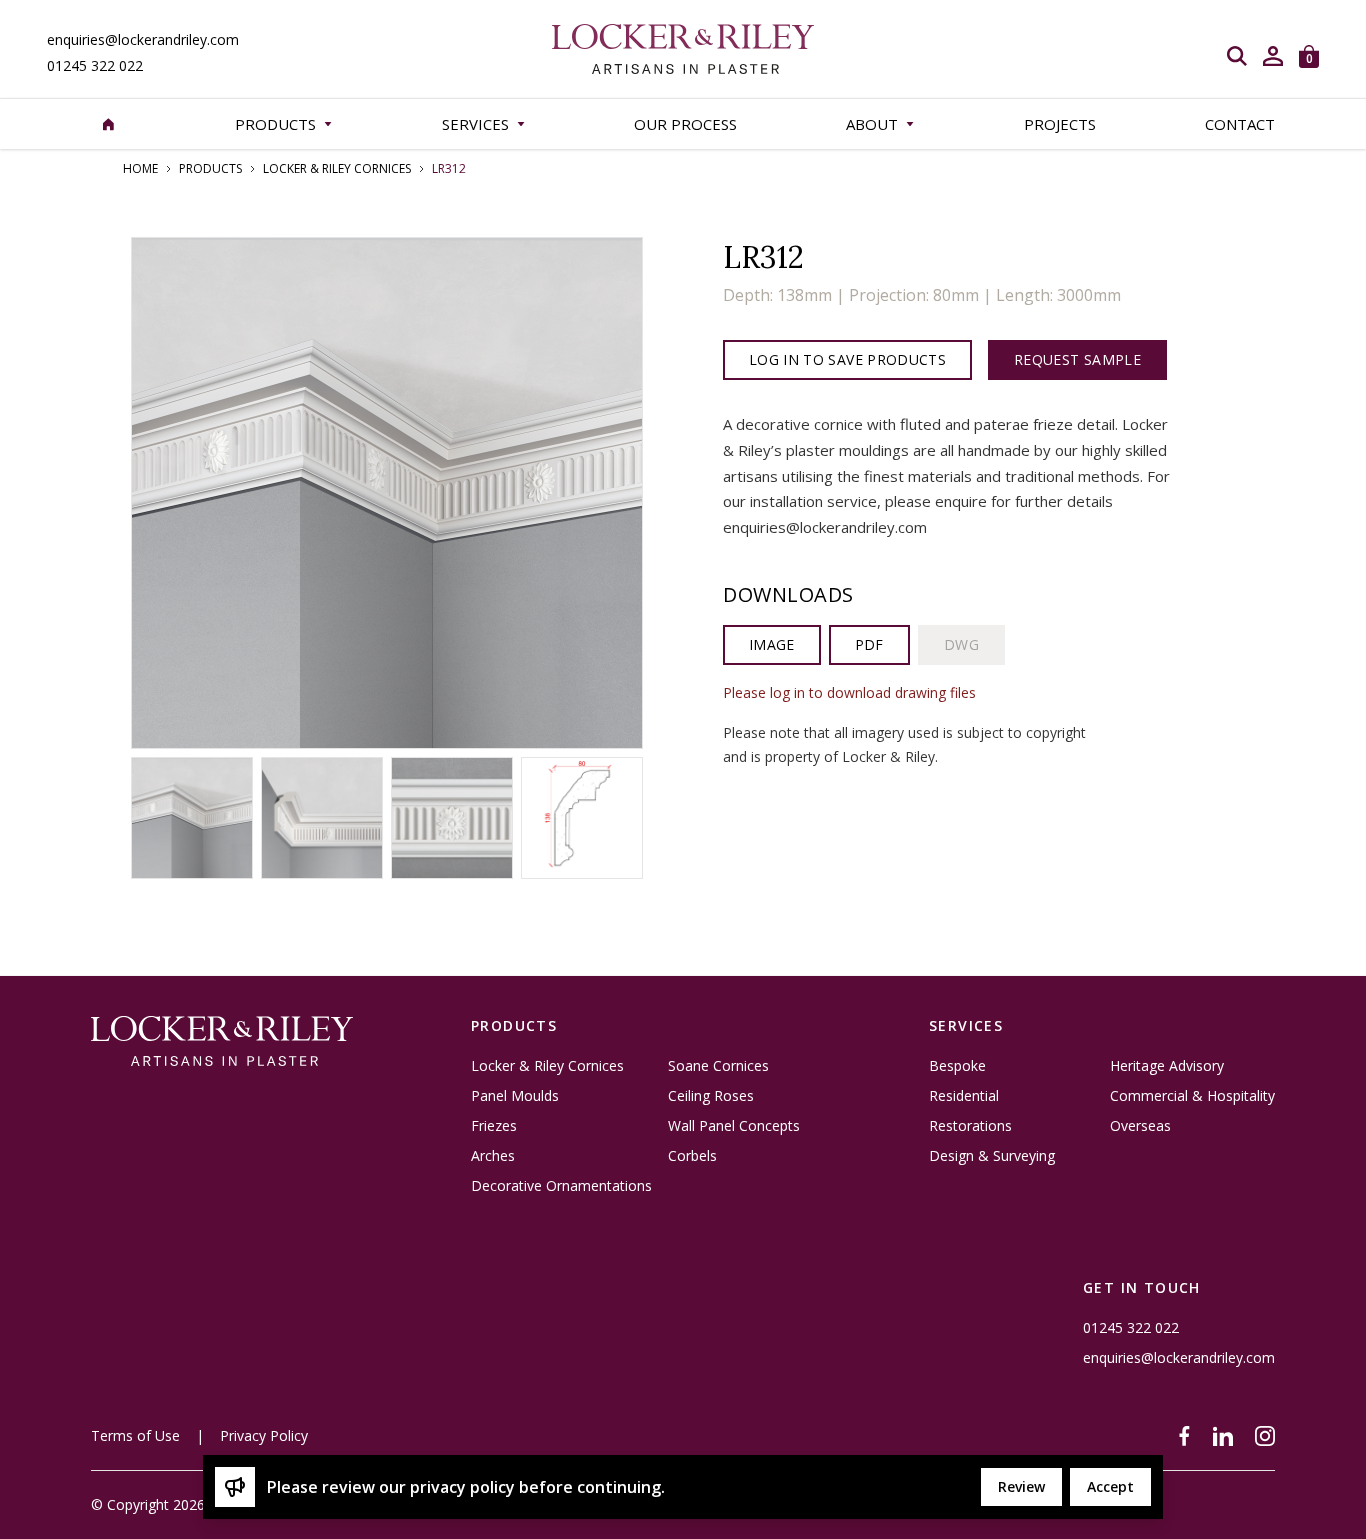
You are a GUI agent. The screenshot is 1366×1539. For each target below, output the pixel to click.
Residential (964, 1096)
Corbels (692, 1156)
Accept (1110, 1486)
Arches (493, 1156)
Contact (1240, 124)
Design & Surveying (992, 1156)
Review (1021, 1486)
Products (210, 169)
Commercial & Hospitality (1192, 1096)
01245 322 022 (95, 66)
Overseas (1140, 1126)
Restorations (970, 1126)
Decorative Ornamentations (561, 1186)
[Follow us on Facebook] (1184, 1436)
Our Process (685, 124)
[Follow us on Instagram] (1265, 1436)
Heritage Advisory (1167, 1066)
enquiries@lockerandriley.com (143, 40)
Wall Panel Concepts (734, 1126)
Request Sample (1077, 359)
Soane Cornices (718, 1066)
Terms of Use (135, 1435)
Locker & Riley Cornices (337, 169)
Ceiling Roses (711, 1096)
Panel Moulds (515, 1096)
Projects (1060, 124)
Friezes (494, 1126)
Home (140, 169)
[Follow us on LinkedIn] (1223, 1436)
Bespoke (957, 1066)
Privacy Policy (264, 1435)
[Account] (1273, 56)
